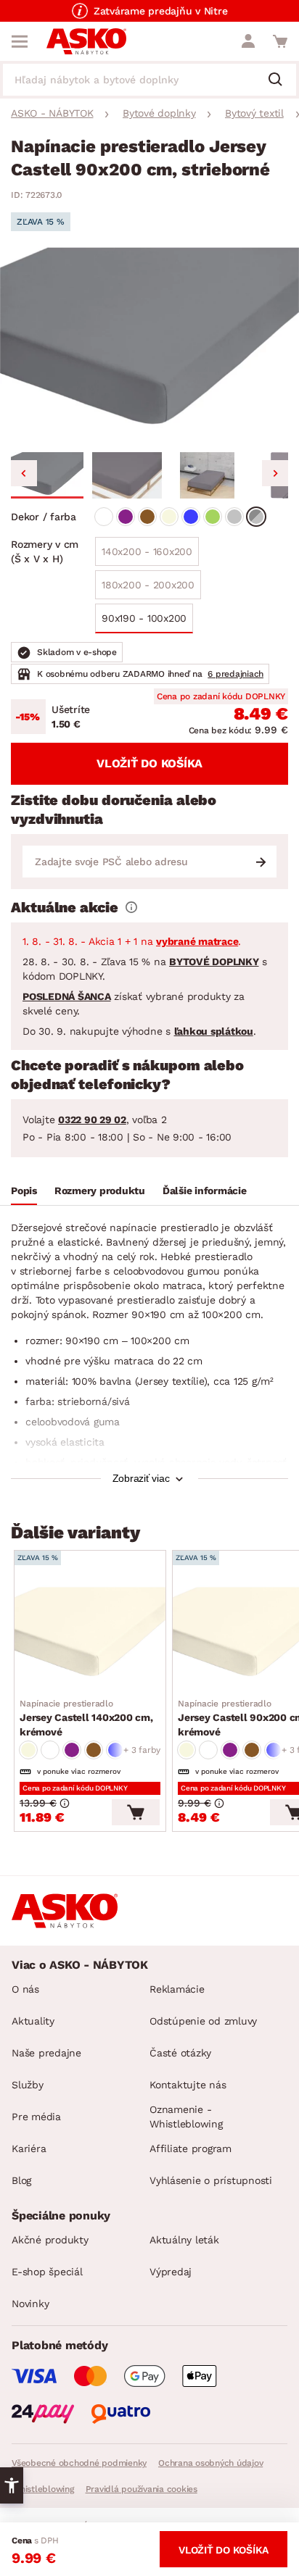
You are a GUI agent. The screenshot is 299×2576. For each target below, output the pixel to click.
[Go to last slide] (24, 473)
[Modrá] (191, 517)
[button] (47, 475)
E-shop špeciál (47, 2272)
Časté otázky (180, 2053)
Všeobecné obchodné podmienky (79, 2463)
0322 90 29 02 (92, 1120)
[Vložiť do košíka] (136, 1812)
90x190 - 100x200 (144, 618)
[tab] (24, 1193)
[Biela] (104, 517)
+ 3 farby (142, 1750)
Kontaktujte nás (188, 2085)
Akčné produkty (50, 2240)
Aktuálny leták (184, 2240)
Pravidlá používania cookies (142, 2489)
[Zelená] (213, 517)
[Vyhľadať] (281, 80)
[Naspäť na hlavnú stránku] (86, 41)
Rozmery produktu (100, 1191)
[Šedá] (234, 517)
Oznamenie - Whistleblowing (186, 2117)
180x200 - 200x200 (148, 585)
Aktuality (33, 2021)
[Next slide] (275, 473)
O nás (25, 1989)
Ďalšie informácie (205, 1191)
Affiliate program (191, 2148)
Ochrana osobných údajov (210, 2463)
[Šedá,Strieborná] (256, 517)
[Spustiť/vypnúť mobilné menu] (20, 41)
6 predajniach (235, 674)
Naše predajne (46, 2053)
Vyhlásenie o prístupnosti (211, 2180)
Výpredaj (171, 2272)
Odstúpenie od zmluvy (203, 2021)
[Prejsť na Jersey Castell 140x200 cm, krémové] (90, 1635)
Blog (21, 2180)
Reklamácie (177, 1989)
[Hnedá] (147, 517)
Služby (28, 2085)
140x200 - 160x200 (147, 551)
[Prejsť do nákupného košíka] (280, 41)
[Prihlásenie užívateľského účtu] (248, 41)
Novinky (30, 2304)
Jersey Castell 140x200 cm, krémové (86, 1718)
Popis (24, 1191)
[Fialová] (126, 517)
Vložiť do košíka (149, 763)
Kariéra (29, 2148)
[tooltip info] (131, 907)
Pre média (36, 2117)
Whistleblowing (43, 2489)
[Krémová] (169, 517)
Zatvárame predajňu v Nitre (161, 11)
